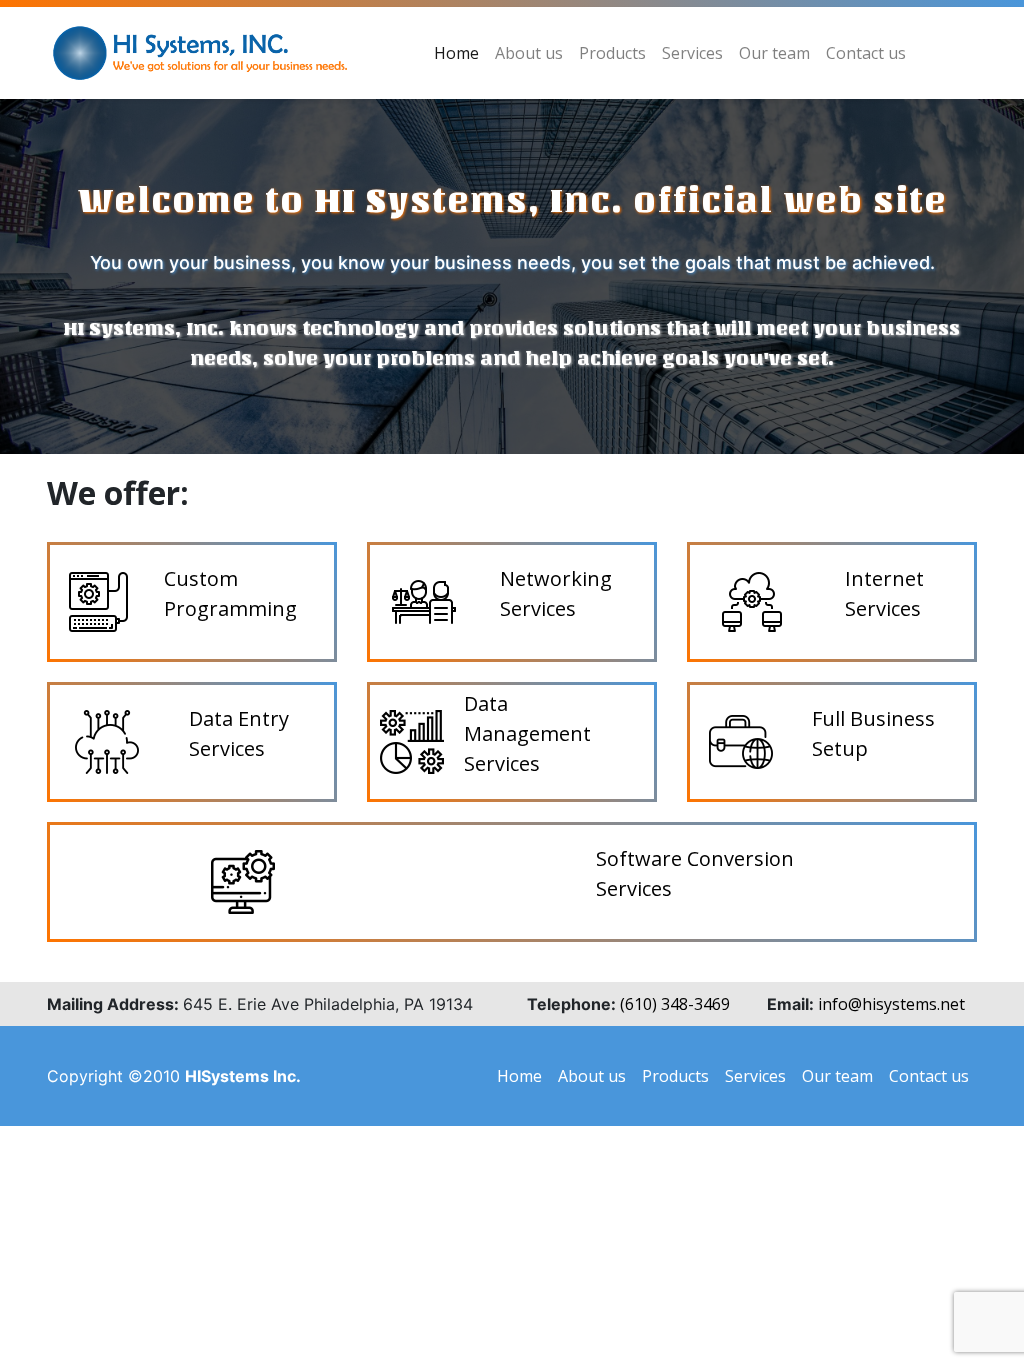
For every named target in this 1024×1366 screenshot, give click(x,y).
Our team (774, 53)
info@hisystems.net (891, 1004)
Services (692, 53)
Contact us (866, 53)
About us (529, 53)
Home (456, 53)
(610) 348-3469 (675, 1004)
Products (612, 53)
